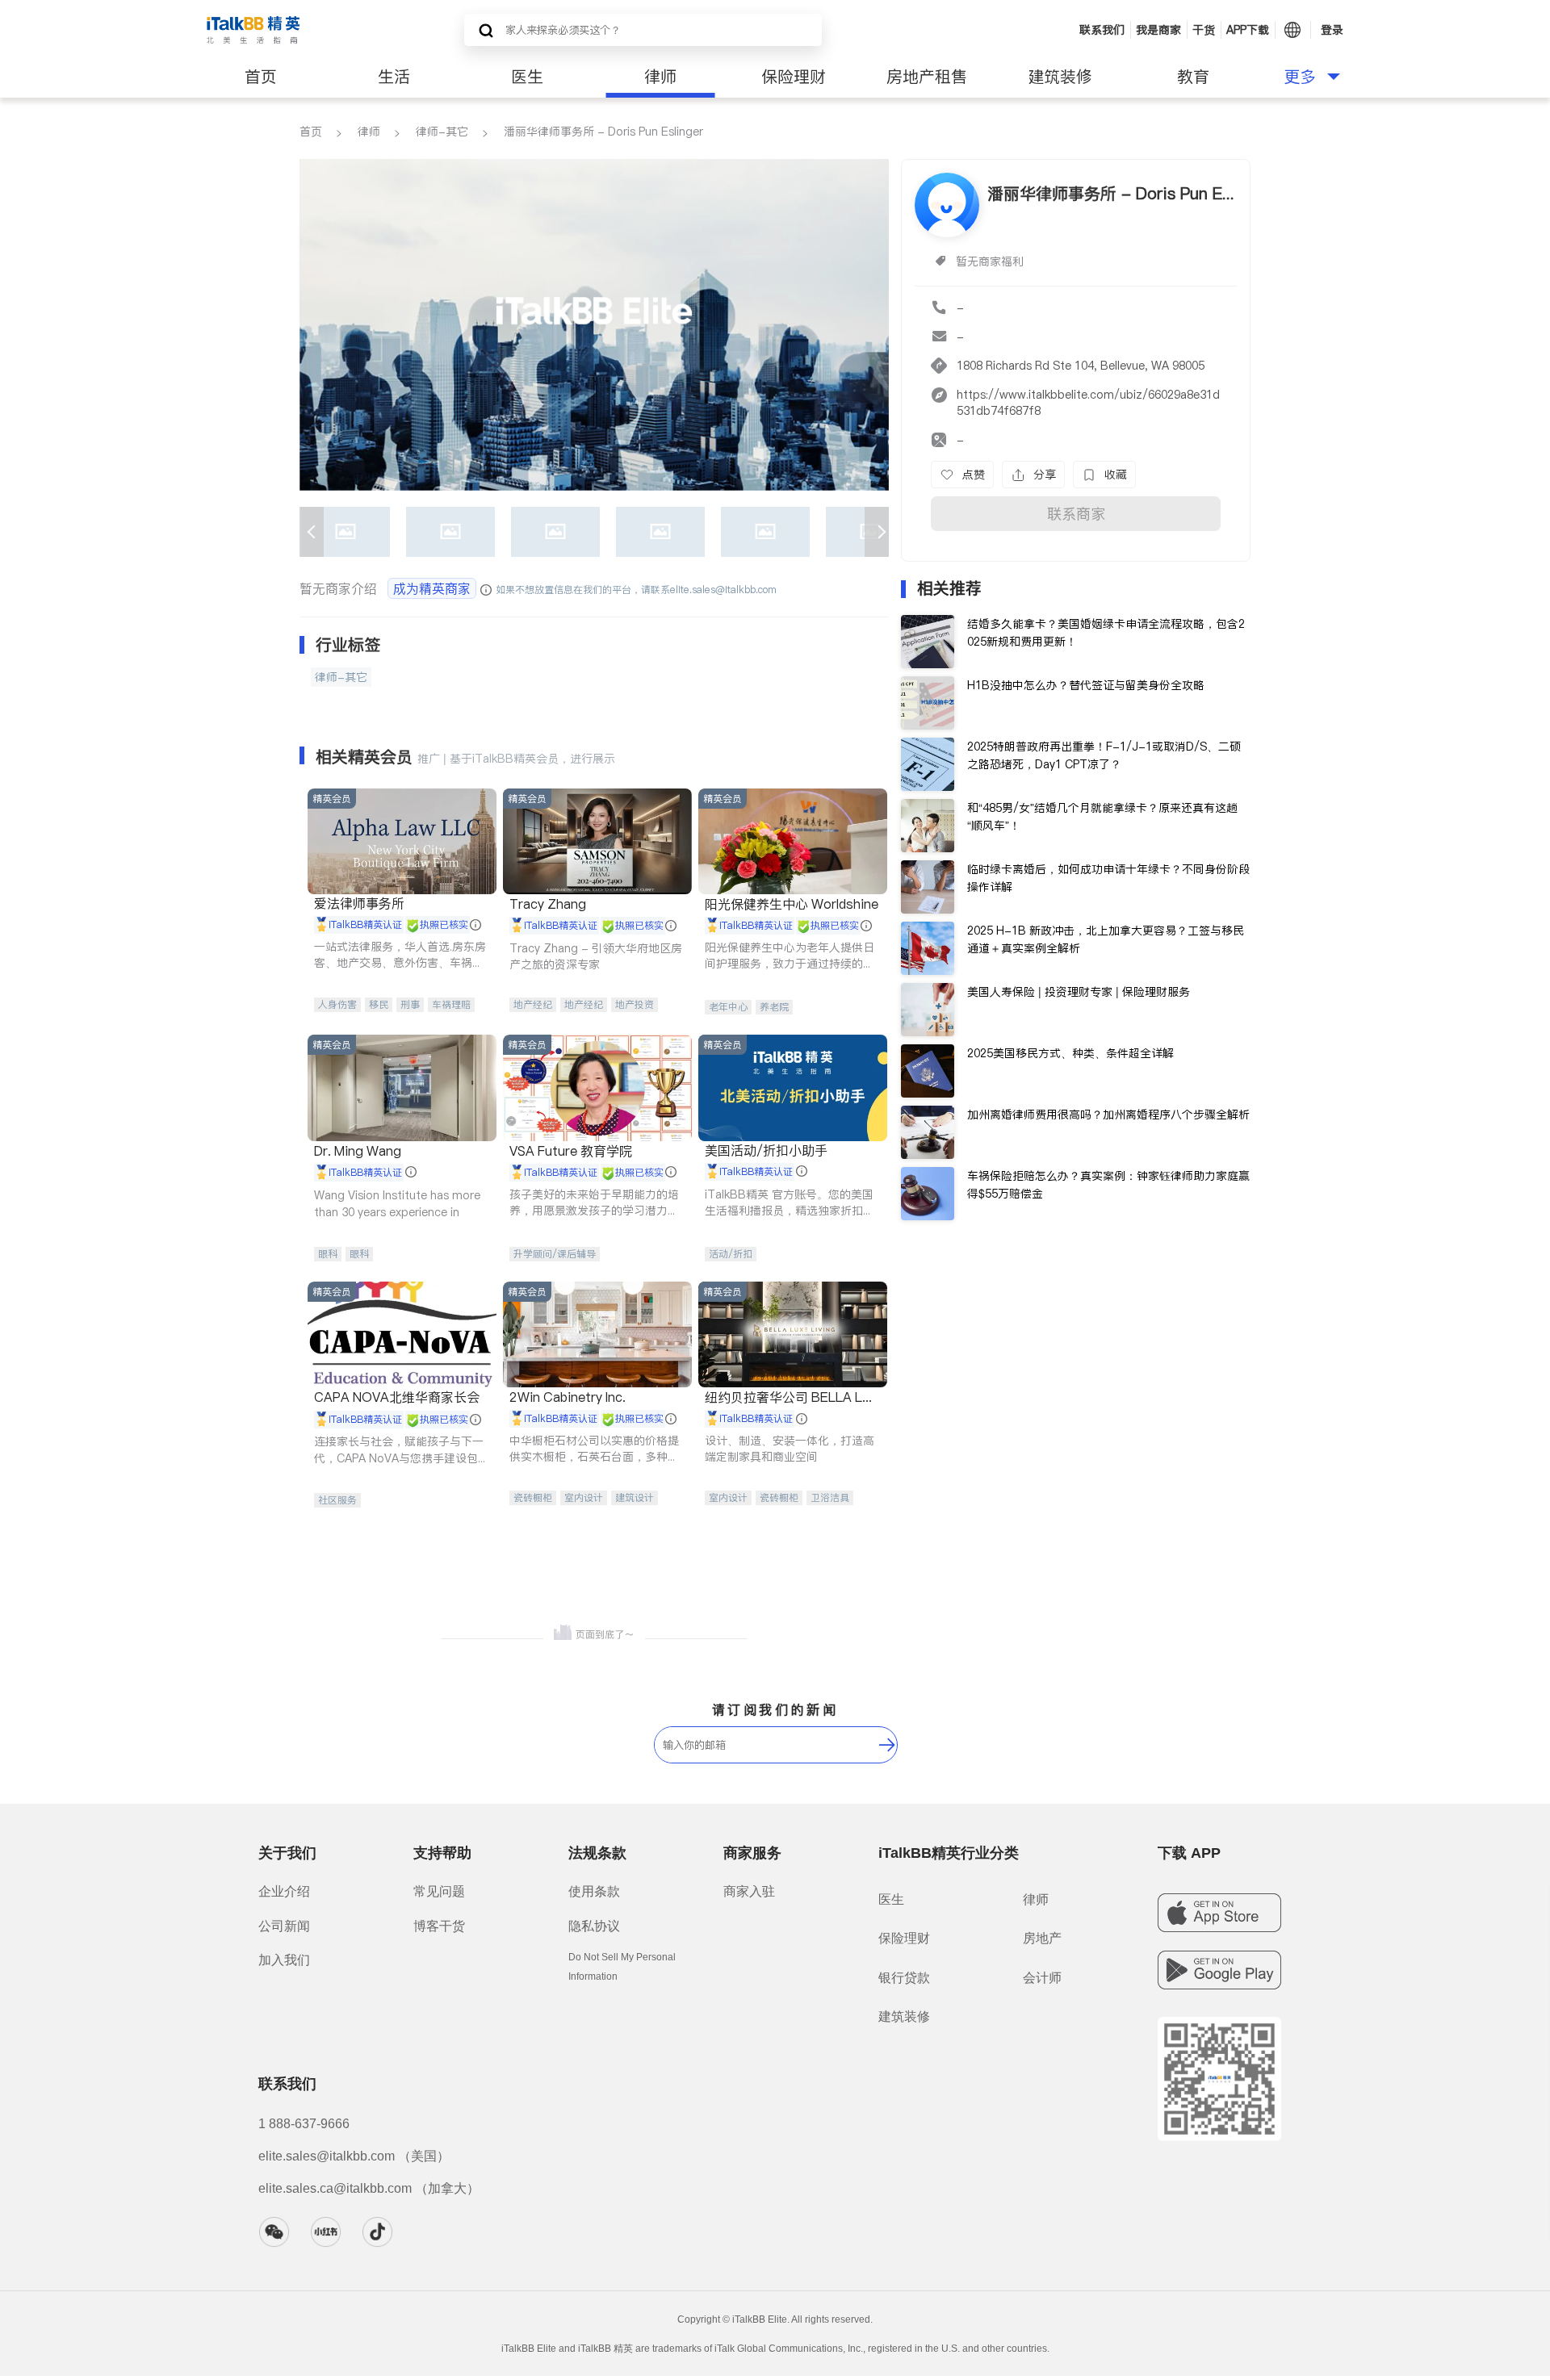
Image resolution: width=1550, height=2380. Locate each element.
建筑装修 (1060, 77)
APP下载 (1248, 30)
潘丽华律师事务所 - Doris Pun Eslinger (603, 132)
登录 (1332, 30)
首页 (261, 77)
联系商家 (1076, 514)
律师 (660, 77)
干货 (1204, 30)
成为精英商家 (432, 588)
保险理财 (794, 77)
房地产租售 (927, 77)
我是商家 (1158, 30)
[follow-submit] (887, 1745)
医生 (527, 77)
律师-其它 (442, 132)
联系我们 (1102, 30)
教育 (1193, 77)
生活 (394, 77)
